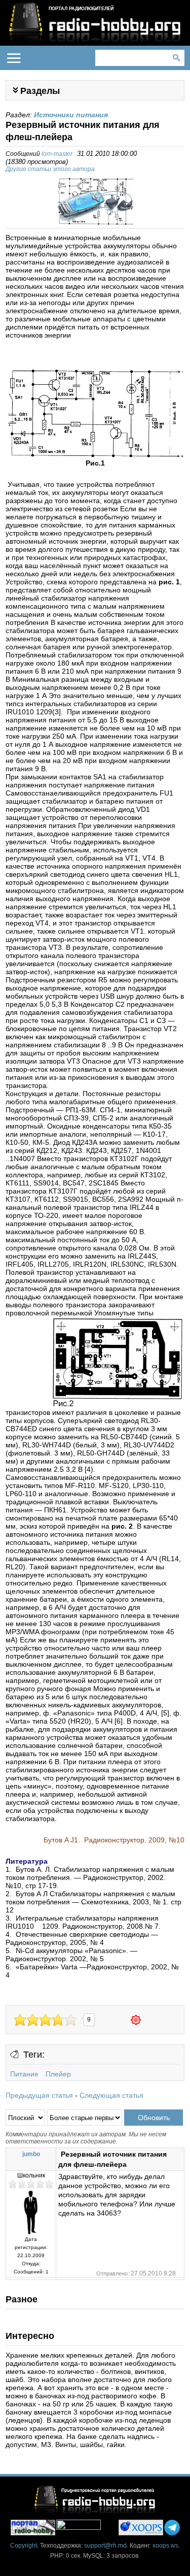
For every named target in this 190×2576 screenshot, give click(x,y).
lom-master (57, 154)
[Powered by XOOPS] (141, 2528)
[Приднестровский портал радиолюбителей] (33, 2528)
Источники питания (71, 115)
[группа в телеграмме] (172, 2528)
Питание (24, 2074)
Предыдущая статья (39, 2095)
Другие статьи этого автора (50, 169)
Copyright (24, 2546)
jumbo (31, 2154)
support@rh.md (105, 2546)
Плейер (58, 2074)
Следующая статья (111, 2095)
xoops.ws (165, 2546)
